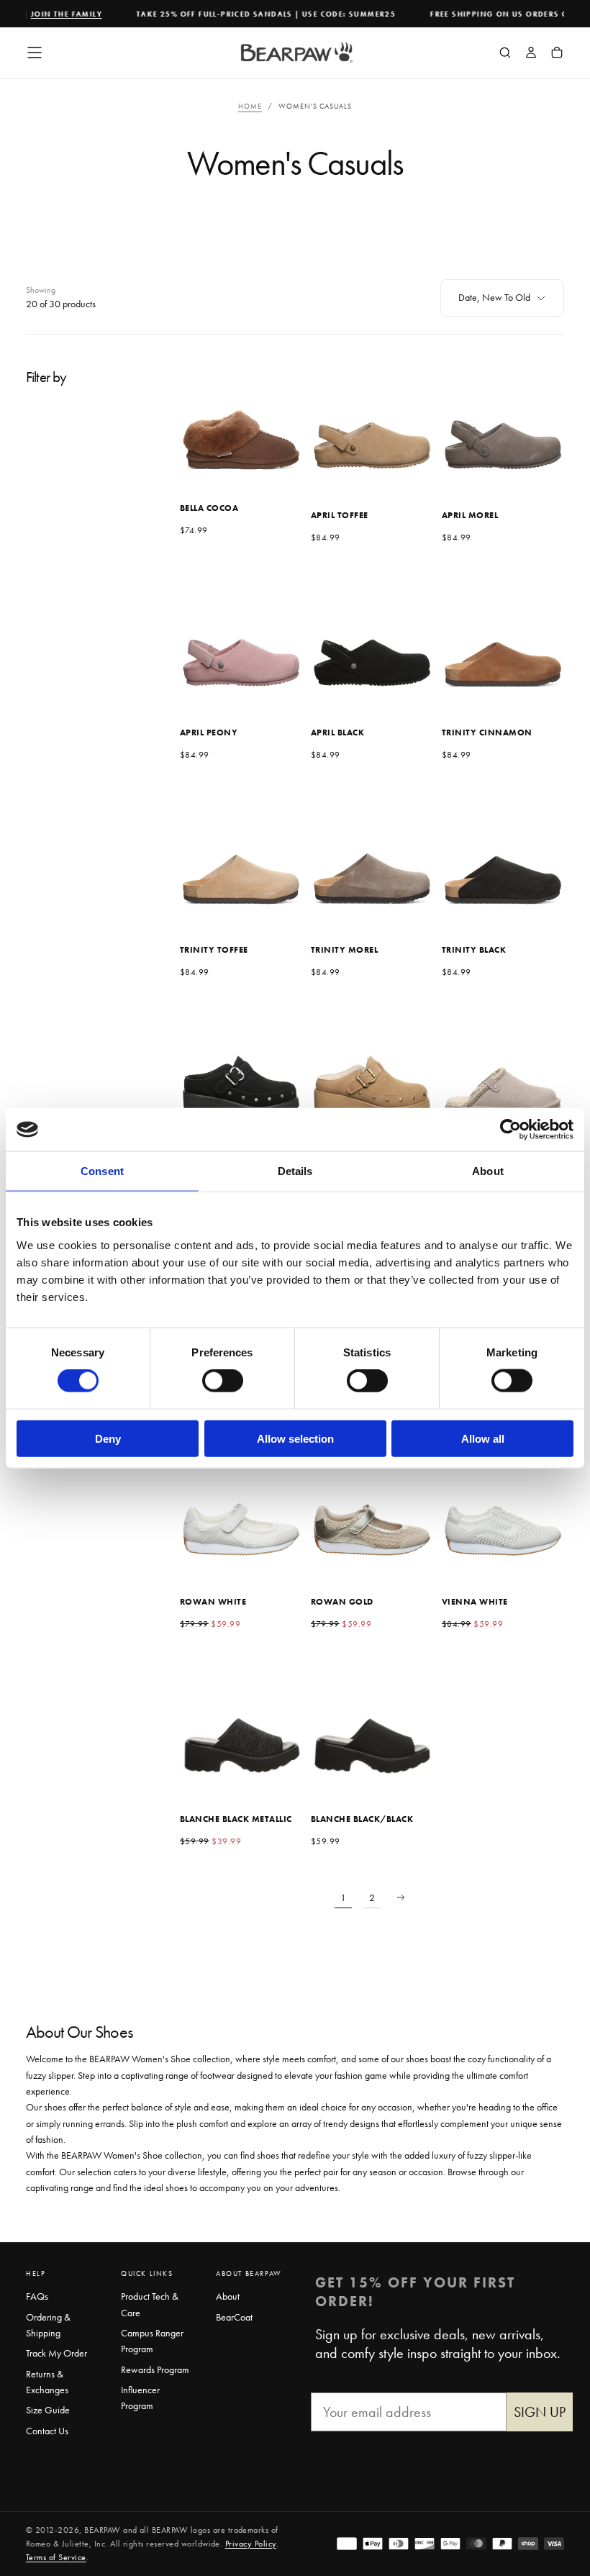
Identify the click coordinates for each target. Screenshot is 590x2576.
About (228, 2296)
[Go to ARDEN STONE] (503, 1071)
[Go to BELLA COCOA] (241, 419)
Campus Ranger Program (152, 2341)
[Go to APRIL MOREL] (503, 419)
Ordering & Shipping (48, 2325)
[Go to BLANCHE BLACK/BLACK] (372, 1723)
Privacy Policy (251, 2544)
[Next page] (401, 1897)
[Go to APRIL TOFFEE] (372, 419)
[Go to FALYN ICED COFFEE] (372, 1071)
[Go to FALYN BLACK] (241, 1071)
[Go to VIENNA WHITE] (503, 1505)
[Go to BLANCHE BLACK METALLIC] (241, 1723)
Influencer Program (140, 2398)
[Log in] (531, 54)
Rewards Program (155, 2369)
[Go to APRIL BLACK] (372, 636)
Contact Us (47, 2431)
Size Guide (48, 2410)
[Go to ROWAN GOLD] (372, 1505)
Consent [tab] (102, 1171)
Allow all (483, 1438)
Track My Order (56, 2353)
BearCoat (234, 2317)
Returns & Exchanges (47, 2382)
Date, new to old (494, 297)
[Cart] (557, 54)
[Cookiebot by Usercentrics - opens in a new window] (510, 1130)
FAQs (37, 2296)
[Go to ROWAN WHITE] (241, 1505)
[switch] (223, 1381)
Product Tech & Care (150, 2304)
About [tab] (488, 1171)
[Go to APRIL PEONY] (241, 636)
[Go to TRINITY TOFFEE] (241, 853)
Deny (108, 1438)
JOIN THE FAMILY (53, 14)
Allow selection (295, 1438)
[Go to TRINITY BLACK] (503, 853)
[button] (35, 53)
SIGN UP (540, 2412)
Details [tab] (295, 1171)
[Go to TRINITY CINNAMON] (503, 636)
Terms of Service (56, 2557)
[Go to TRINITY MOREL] (372, 853)
